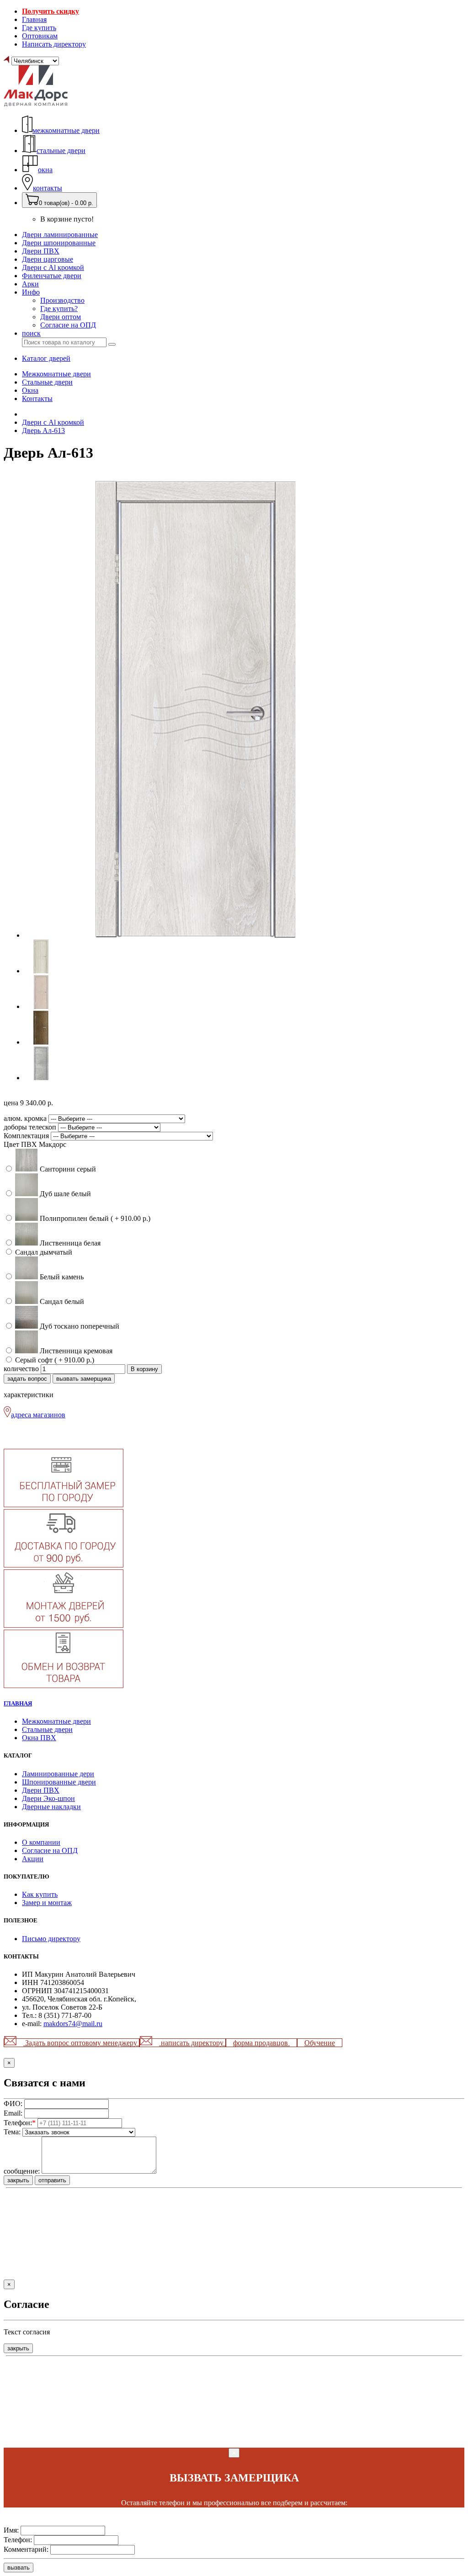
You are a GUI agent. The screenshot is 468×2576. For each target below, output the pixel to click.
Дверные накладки (51, 1807)
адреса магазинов (38, 1415)
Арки (30, 284)
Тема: (12, 2132)
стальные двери (61, 150)
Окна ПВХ (39, 1738)
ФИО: (13, 2104)
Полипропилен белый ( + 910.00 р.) (94, 1218)
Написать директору (54, 44)
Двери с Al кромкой (53, 267)
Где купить (39, 28)
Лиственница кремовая (75, 1351)
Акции (33, 1859)
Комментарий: (26, 2549)
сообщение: (22, 2171)
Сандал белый (61, 1301)
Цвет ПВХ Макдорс (35, 1144)
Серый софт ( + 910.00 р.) (54, 1360)
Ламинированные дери (58, 1774)
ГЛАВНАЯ (18, 1703)
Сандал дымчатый (43, 1252)
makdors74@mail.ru (73, 2024)
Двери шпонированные (59, 243)
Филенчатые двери (52, 276)
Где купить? (59, 309)
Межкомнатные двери (56, 374)
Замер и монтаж (47, 1903)
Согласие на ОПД (68, 325)
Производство (62, 300)
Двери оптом (61, 317)
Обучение (320, 2043)
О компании (41, 1842)
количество (21, 1369)
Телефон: (20, 2123)
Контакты (37, 399)
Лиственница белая (69, 1243)
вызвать (19, 2568)
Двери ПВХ (41, 251)
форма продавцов (261, 2043)
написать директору (192, 2043)
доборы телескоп (31, 1127)
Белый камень (61, 1277)
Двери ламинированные (60, 235)
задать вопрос (27, 1379)
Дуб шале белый (64, 1194)
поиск (31, 333)
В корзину (144, 1369)
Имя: (11, 2530)
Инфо (31, 292)
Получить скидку (51, 11)
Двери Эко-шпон (48, 1798)
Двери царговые (48, 259)
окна (45, 170)
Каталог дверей (46, 358)
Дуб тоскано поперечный (79, 1326)
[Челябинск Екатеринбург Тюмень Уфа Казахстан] (31, 61)
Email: (13, 2113)
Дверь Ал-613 (43, 430)
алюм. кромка (26, 1118)
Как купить (40, 1894)
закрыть (18, 2180)
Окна (30, 390)
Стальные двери (47, 382)
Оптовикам (40, 36)
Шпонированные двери (59, 1782)
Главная (34, 19)
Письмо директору (51, 1939)
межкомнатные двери (66, 130)
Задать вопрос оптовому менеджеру (81, 2043)
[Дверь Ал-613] (196, 935)
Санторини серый (67, 1169)
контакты (48, 188)
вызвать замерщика (84, 1379)
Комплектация (27, 1136)
